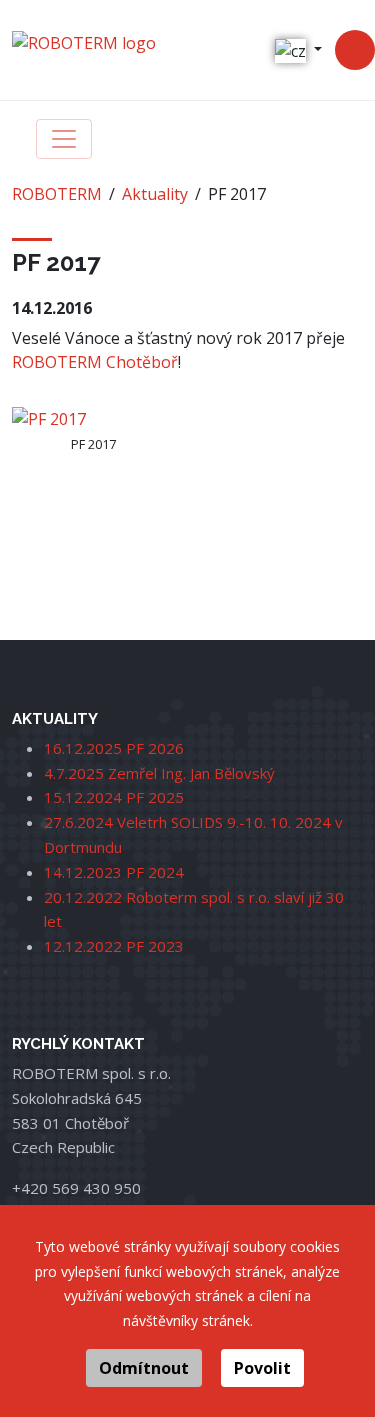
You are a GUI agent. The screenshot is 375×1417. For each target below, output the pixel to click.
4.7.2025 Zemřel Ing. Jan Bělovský (159, 773)
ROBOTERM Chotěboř (95, 362)
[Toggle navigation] (64, 139)
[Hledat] (355, 50)
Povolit (262, 1368)
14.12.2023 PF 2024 (114, 872)
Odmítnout (144, 1368)
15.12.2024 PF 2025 (114, 797)
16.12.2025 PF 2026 (114, 748)
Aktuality (155, 194)
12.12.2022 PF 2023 (114, 946)
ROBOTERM (57, 194)
